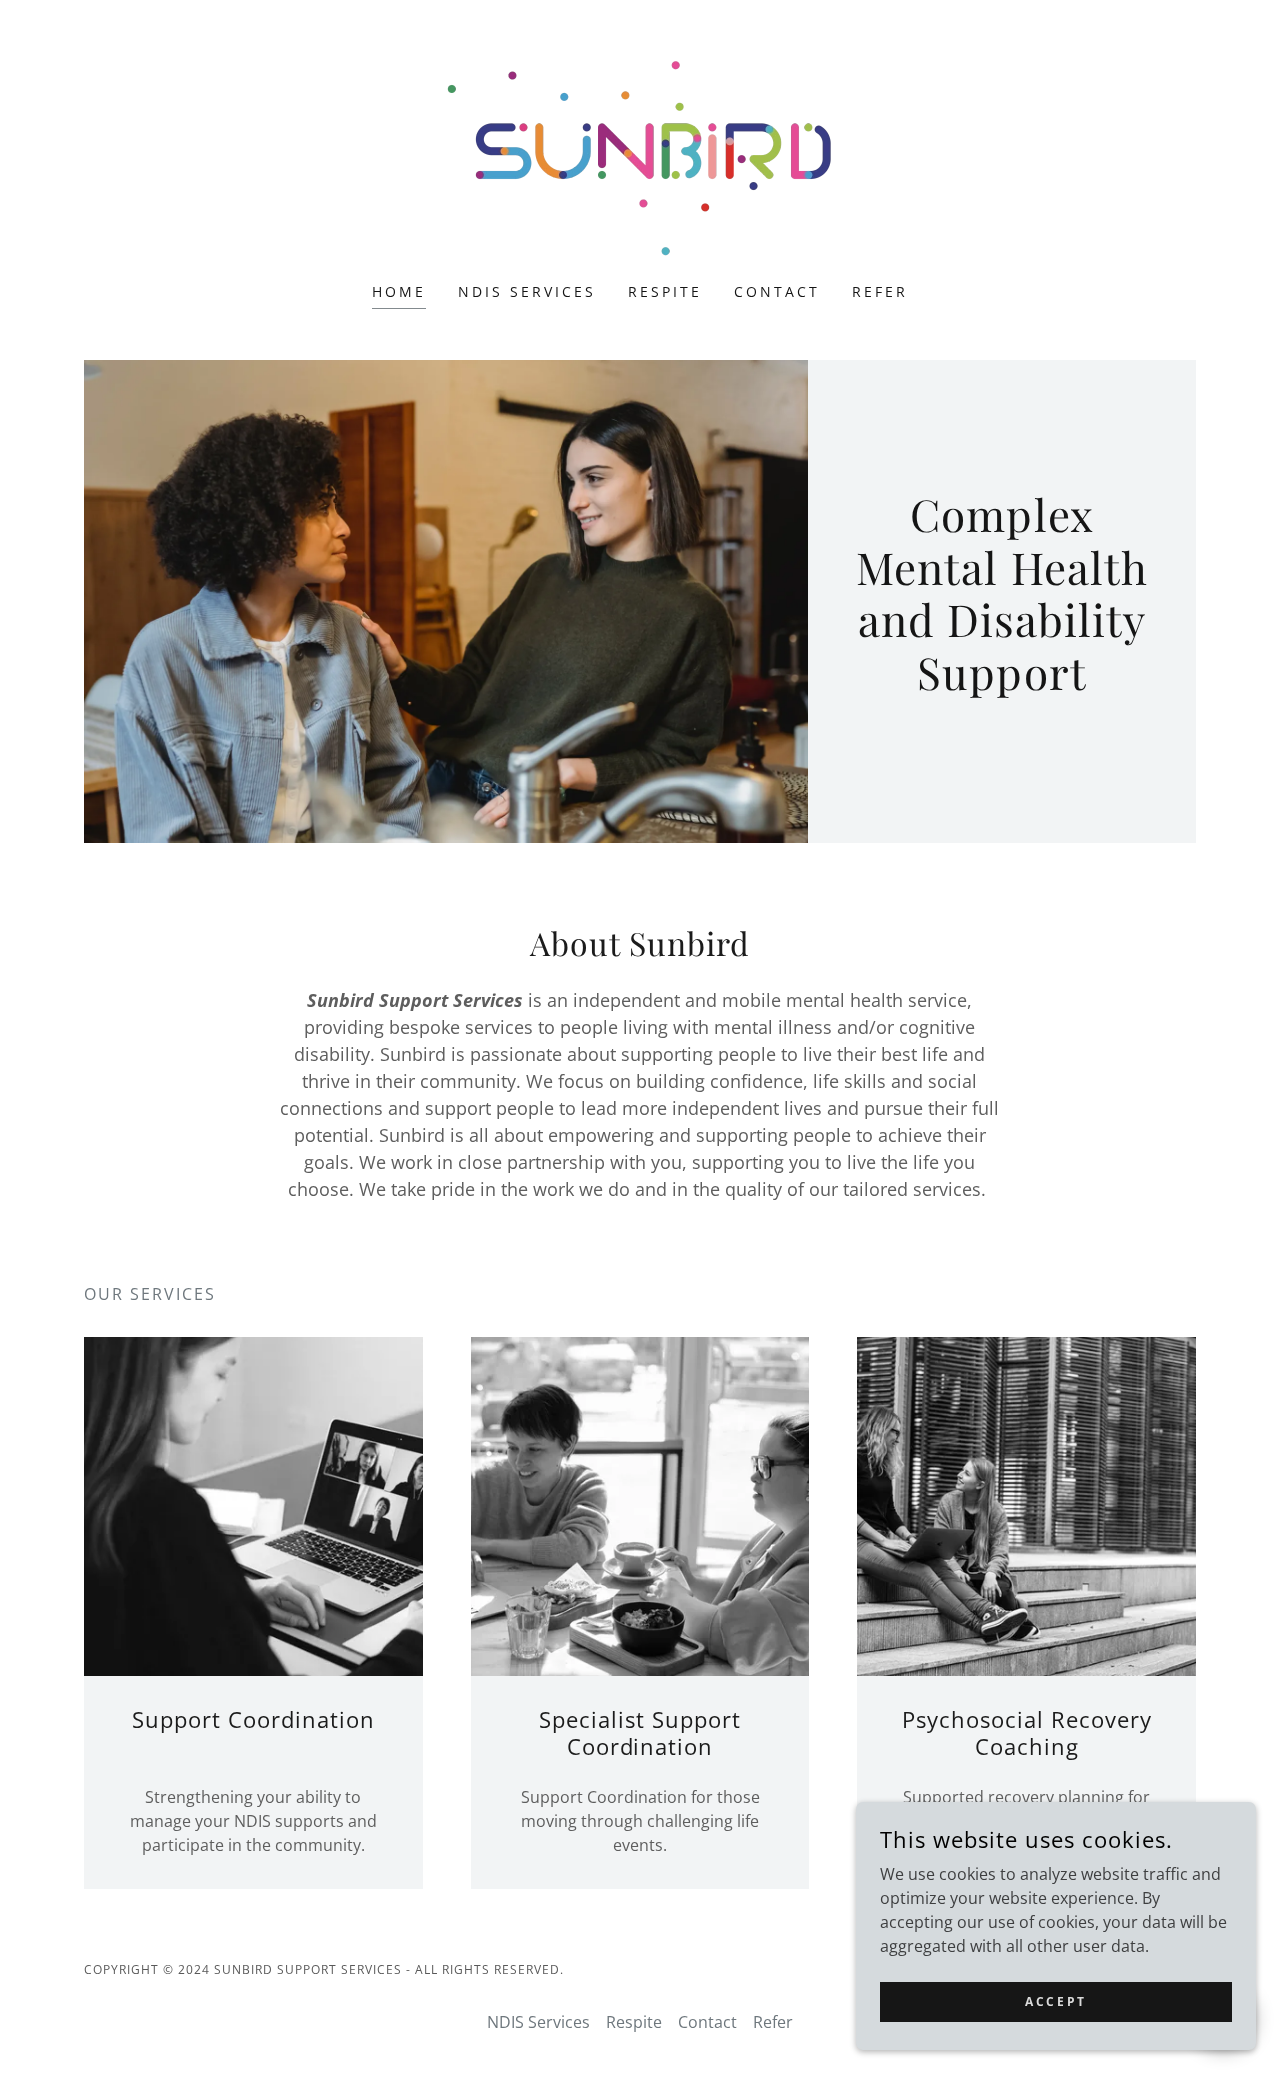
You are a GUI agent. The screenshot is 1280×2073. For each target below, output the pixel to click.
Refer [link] (880, 291)
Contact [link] (777, 291)
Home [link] (399, 291)
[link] (639, 154)
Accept (1055, 2001)
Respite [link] (665, 291)
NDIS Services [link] (527, 291)
